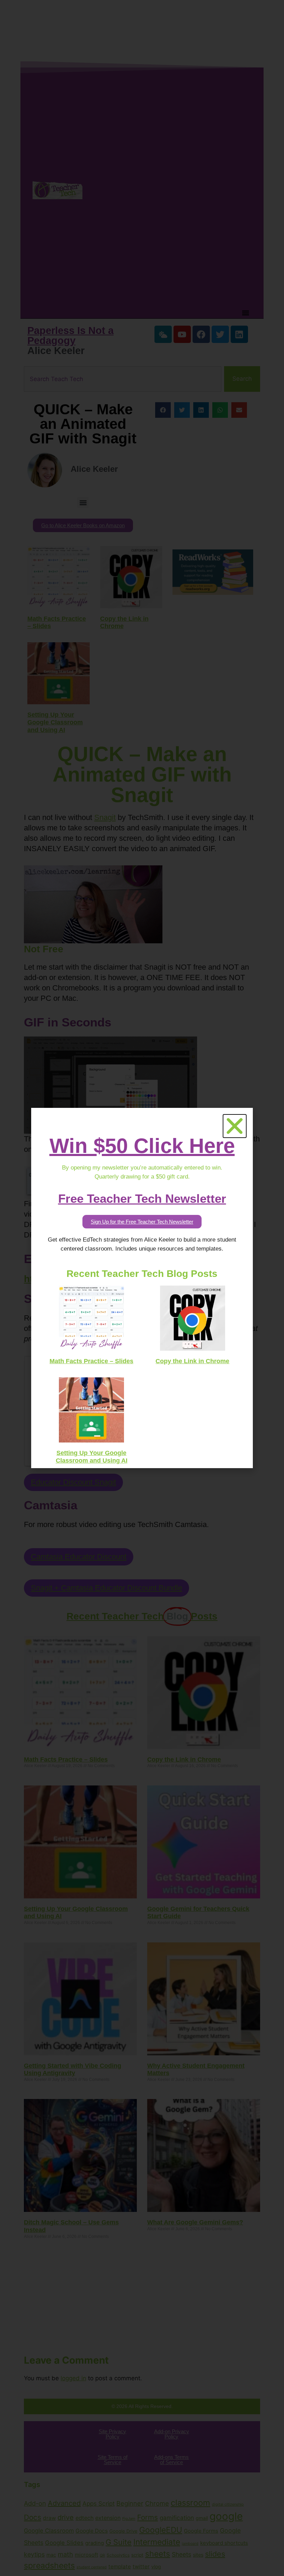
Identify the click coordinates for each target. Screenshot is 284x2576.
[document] (142, 1288)
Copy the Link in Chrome (192, 1361)
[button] (235, 1126)
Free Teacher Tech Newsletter (142, 1198)
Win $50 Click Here (142, 1146)
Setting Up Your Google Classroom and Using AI (92, 1457)
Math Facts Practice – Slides (91, 1361)
